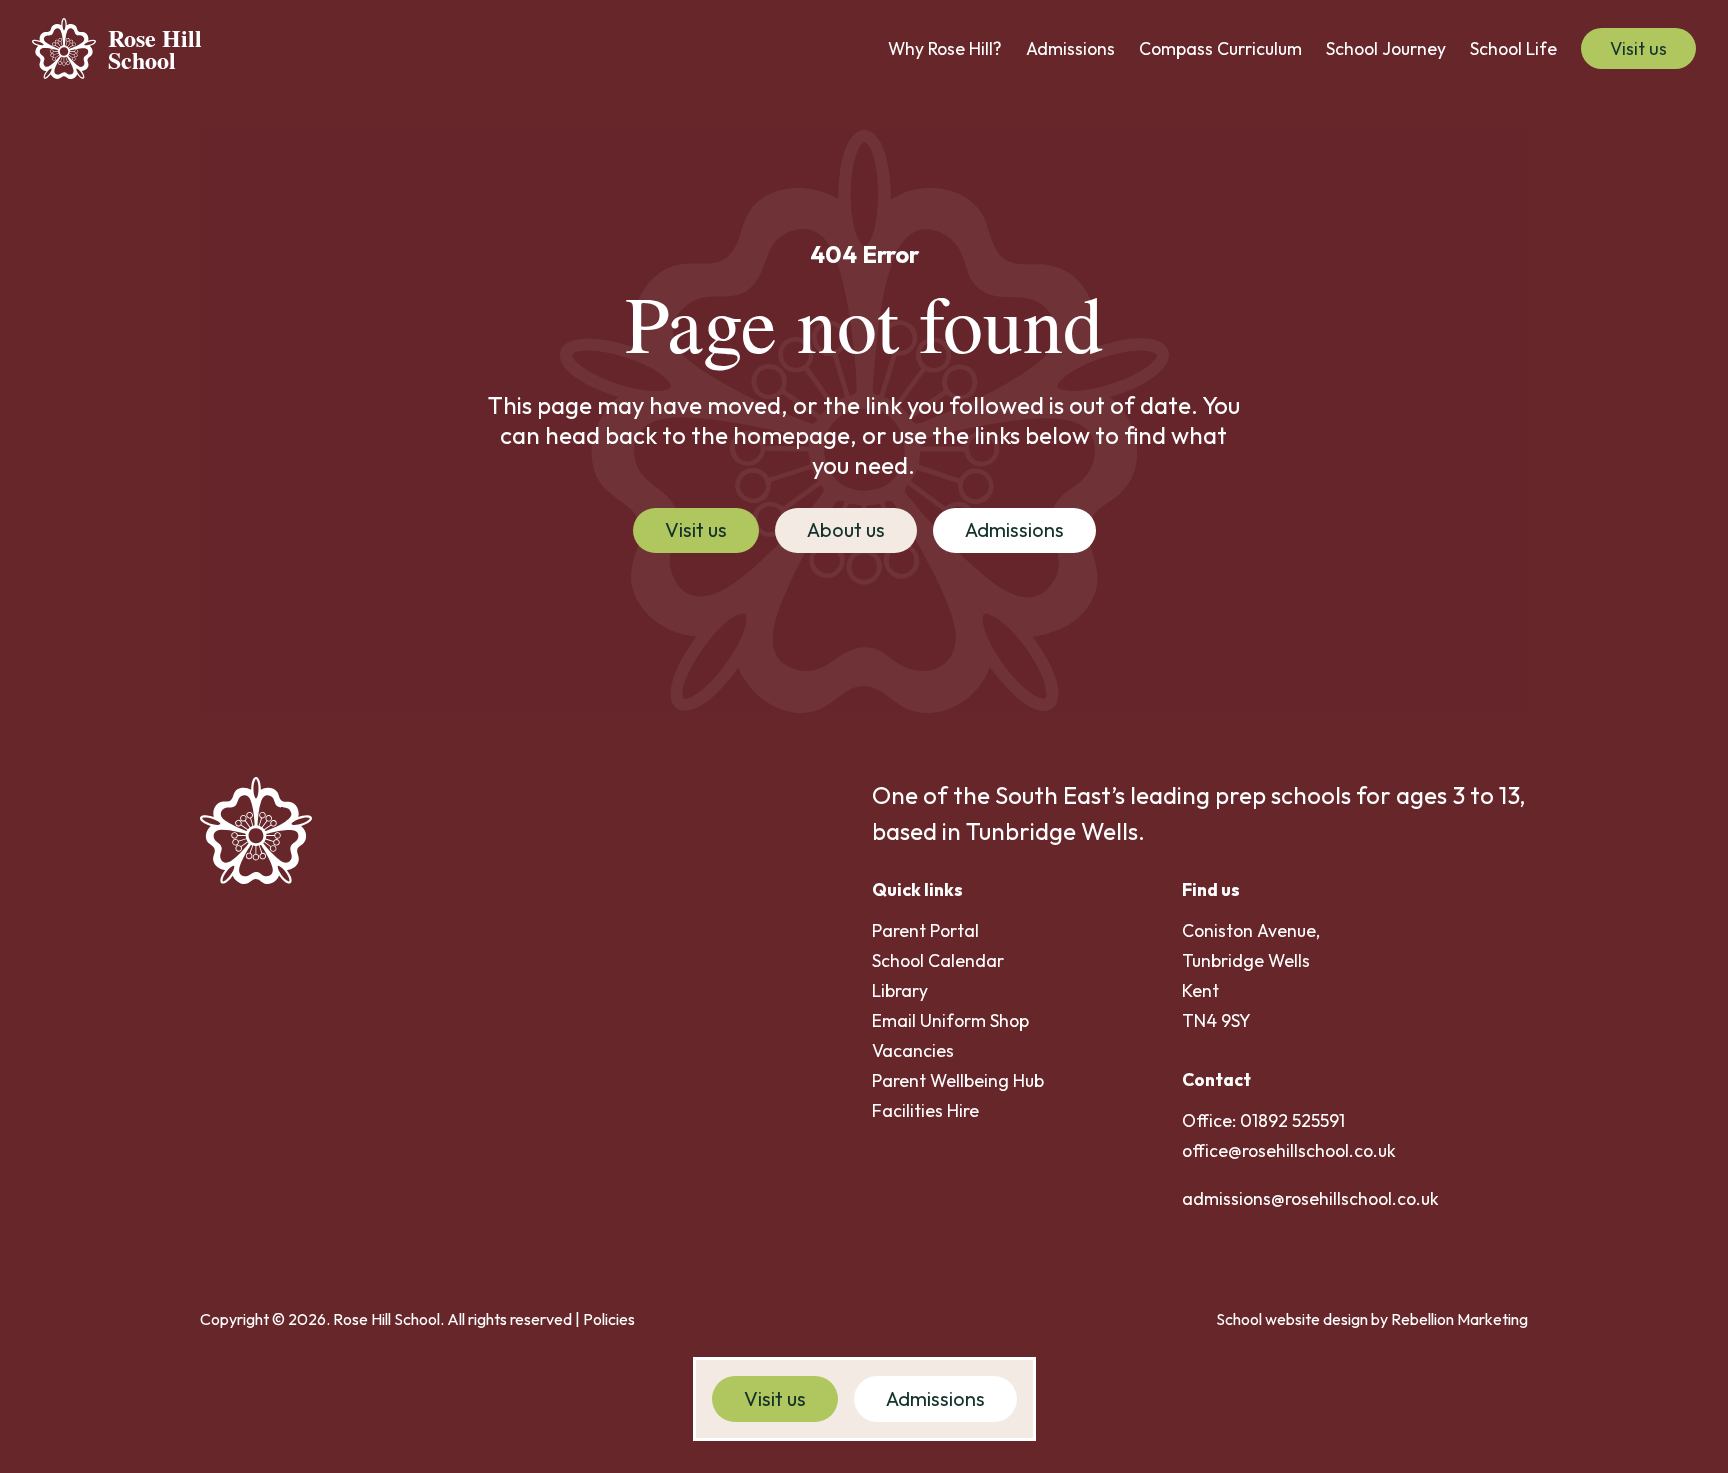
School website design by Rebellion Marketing (1372, 1319)
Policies (609, 1319)
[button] (945, 49)
